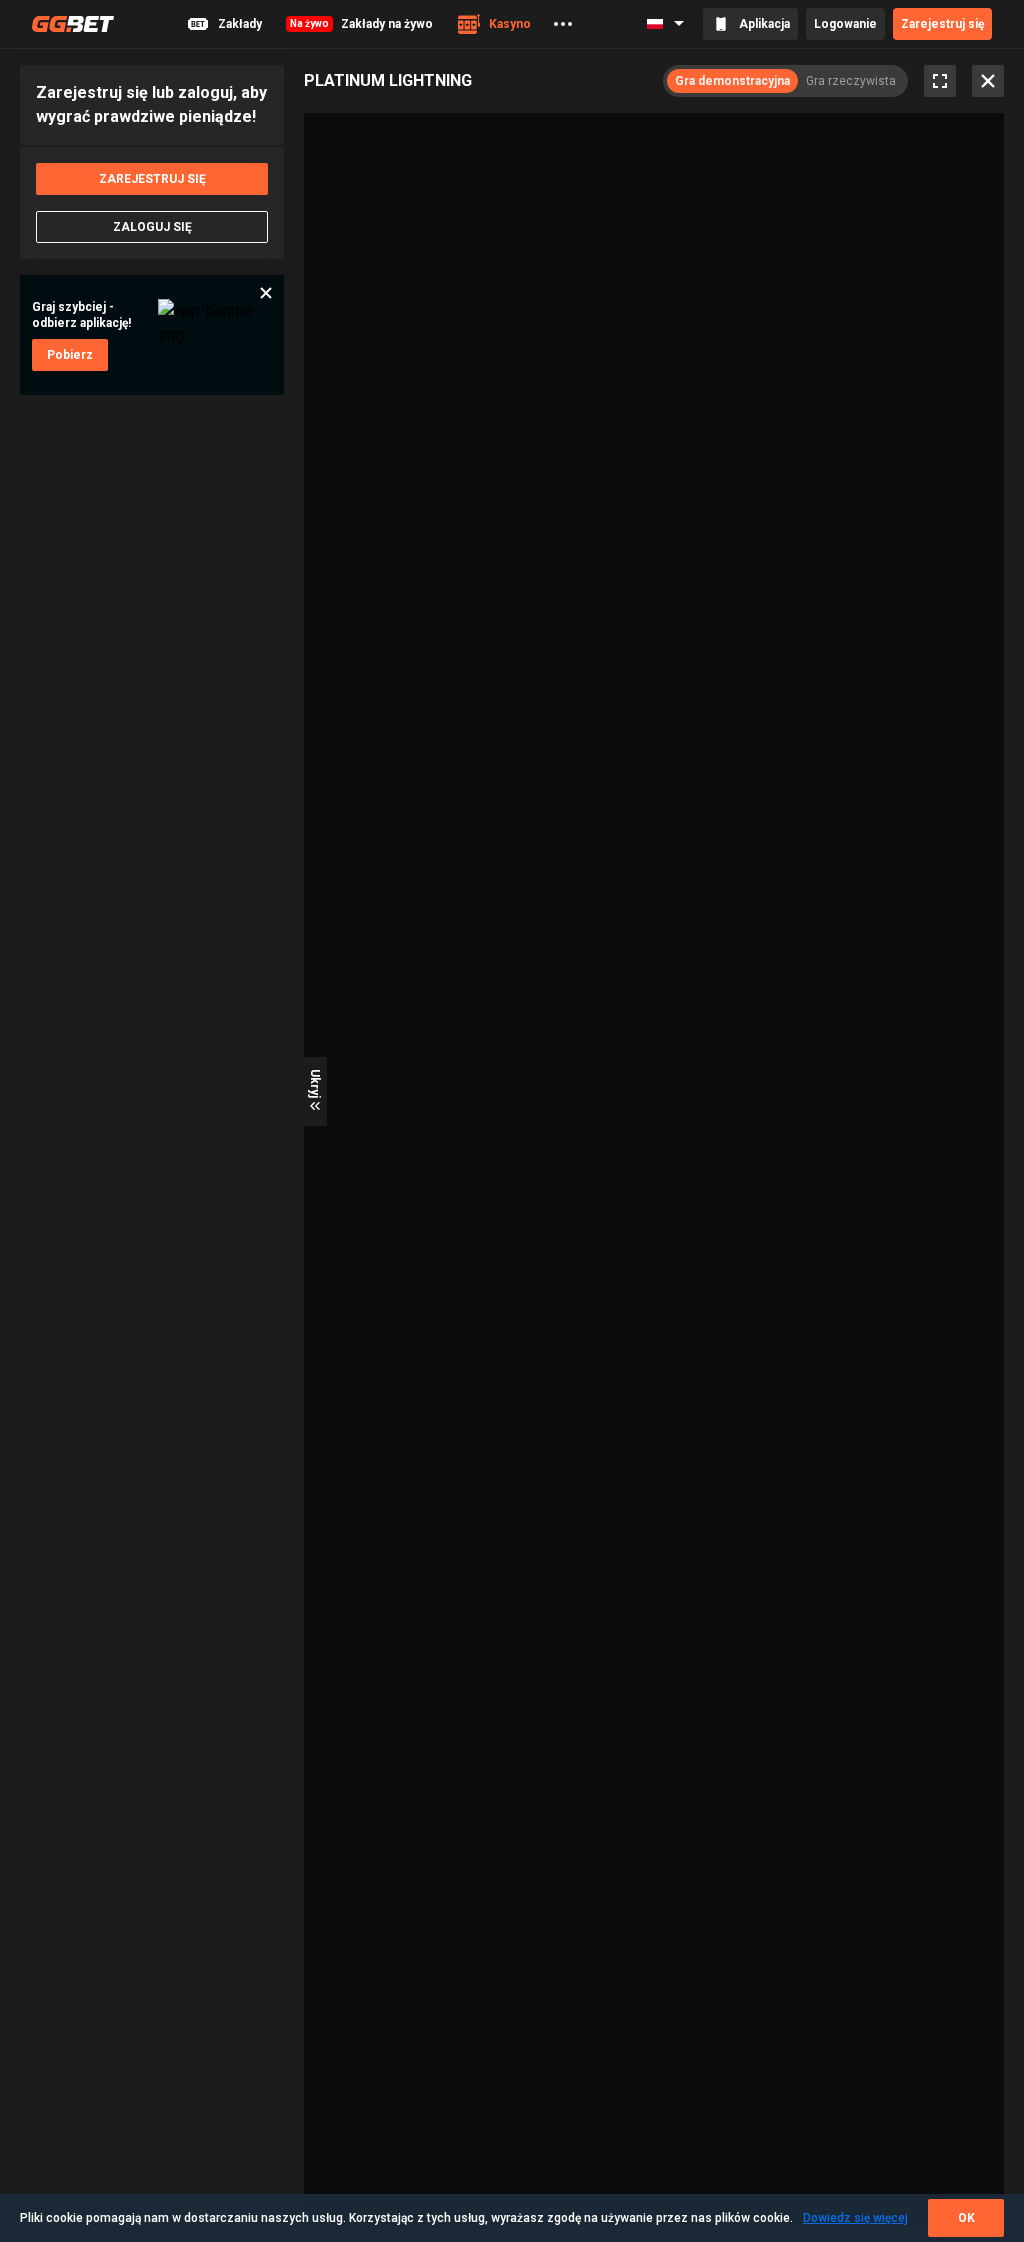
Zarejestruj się (942, 24)
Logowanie (845, 24)
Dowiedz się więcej (855, 2218)
